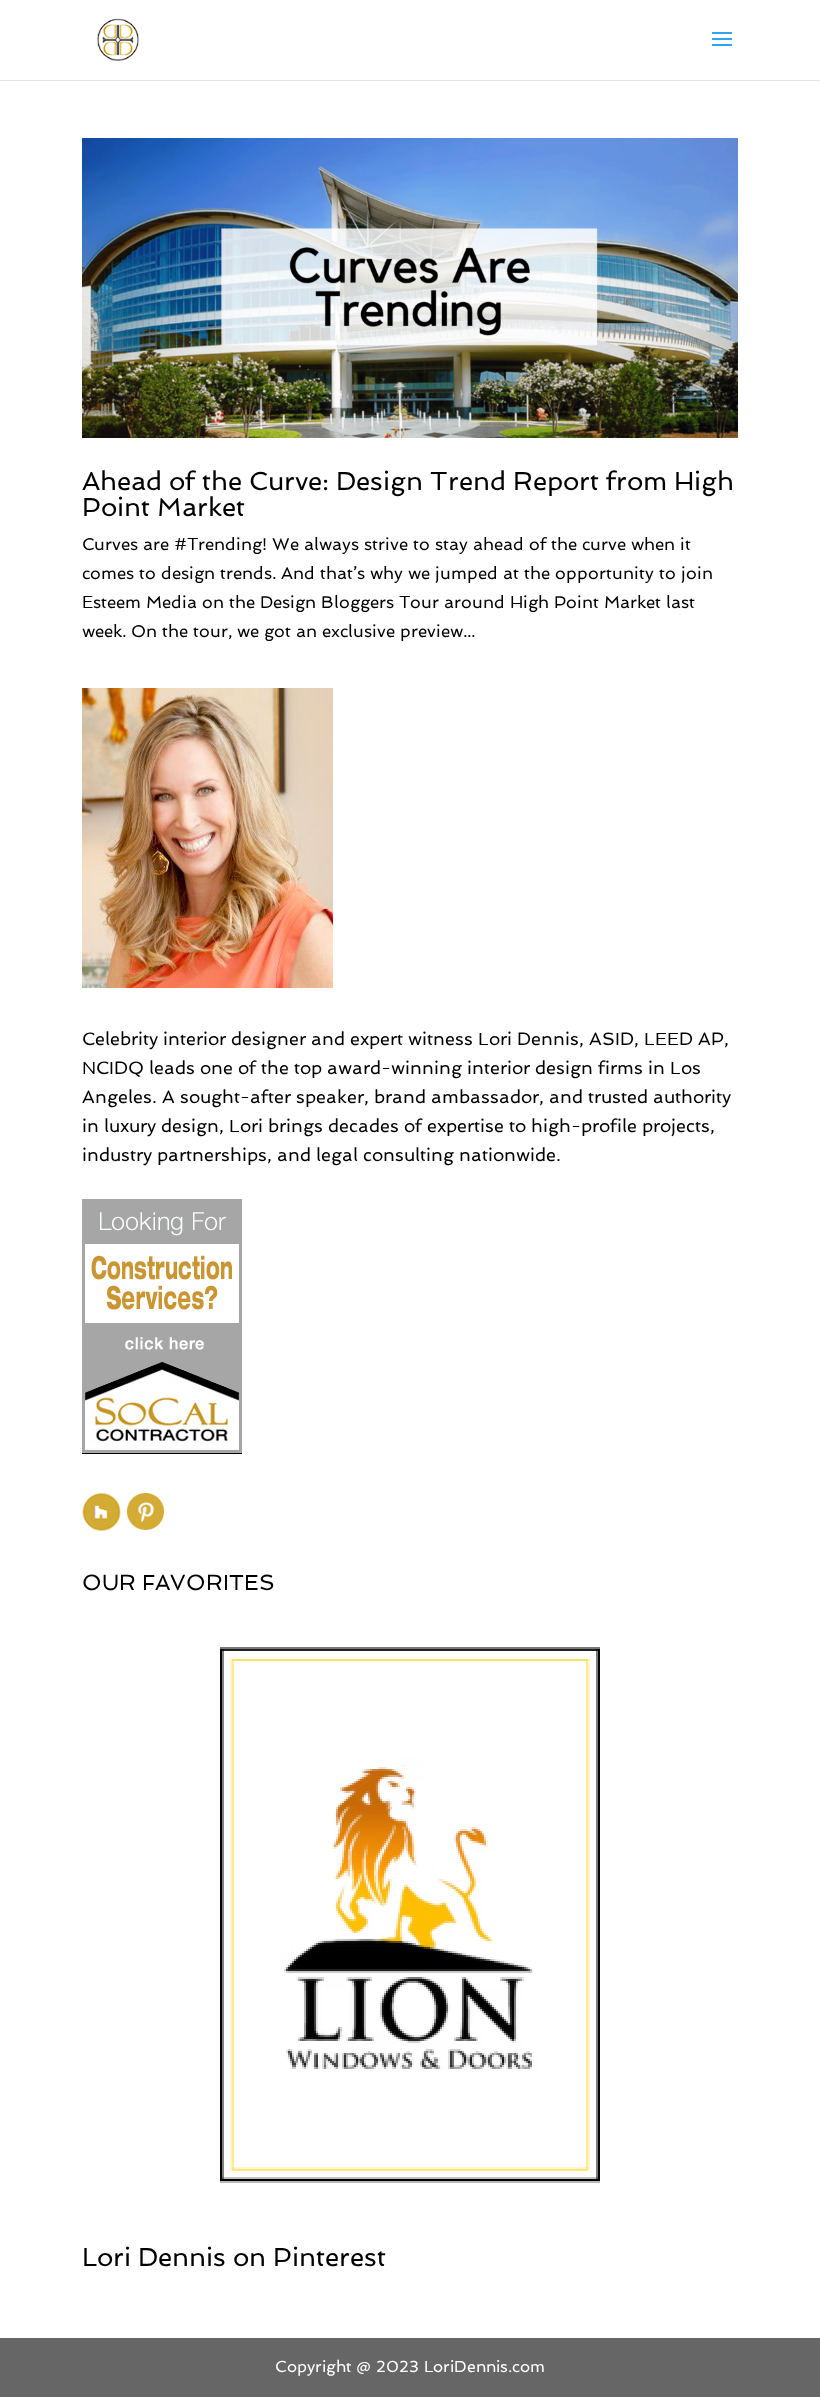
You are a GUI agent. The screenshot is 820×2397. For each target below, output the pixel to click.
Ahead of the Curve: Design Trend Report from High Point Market (408, 494)
